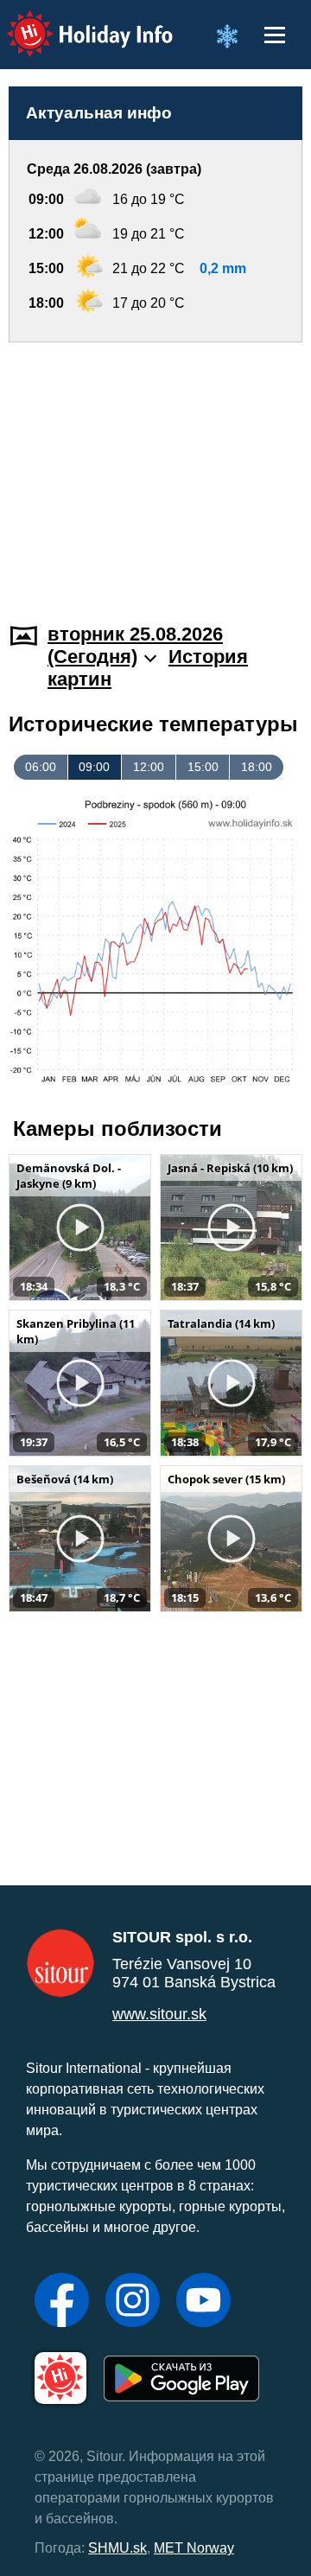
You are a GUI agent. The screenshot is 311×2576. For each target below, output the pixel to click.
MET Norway (194, 2548)
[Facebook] (62, 2302)
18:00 (257, 767)
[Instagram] (133, 2302)
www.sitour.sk (159, 2014)
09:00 (94, 767)
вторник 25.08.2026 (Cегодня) (135, 645)
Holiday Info (74, 22)
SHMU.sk (117, 2548)
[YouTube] (203, 2302)
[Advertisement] (155, 472)
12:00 (149, 767)
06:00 (41, 767)
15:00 (203, 767)
